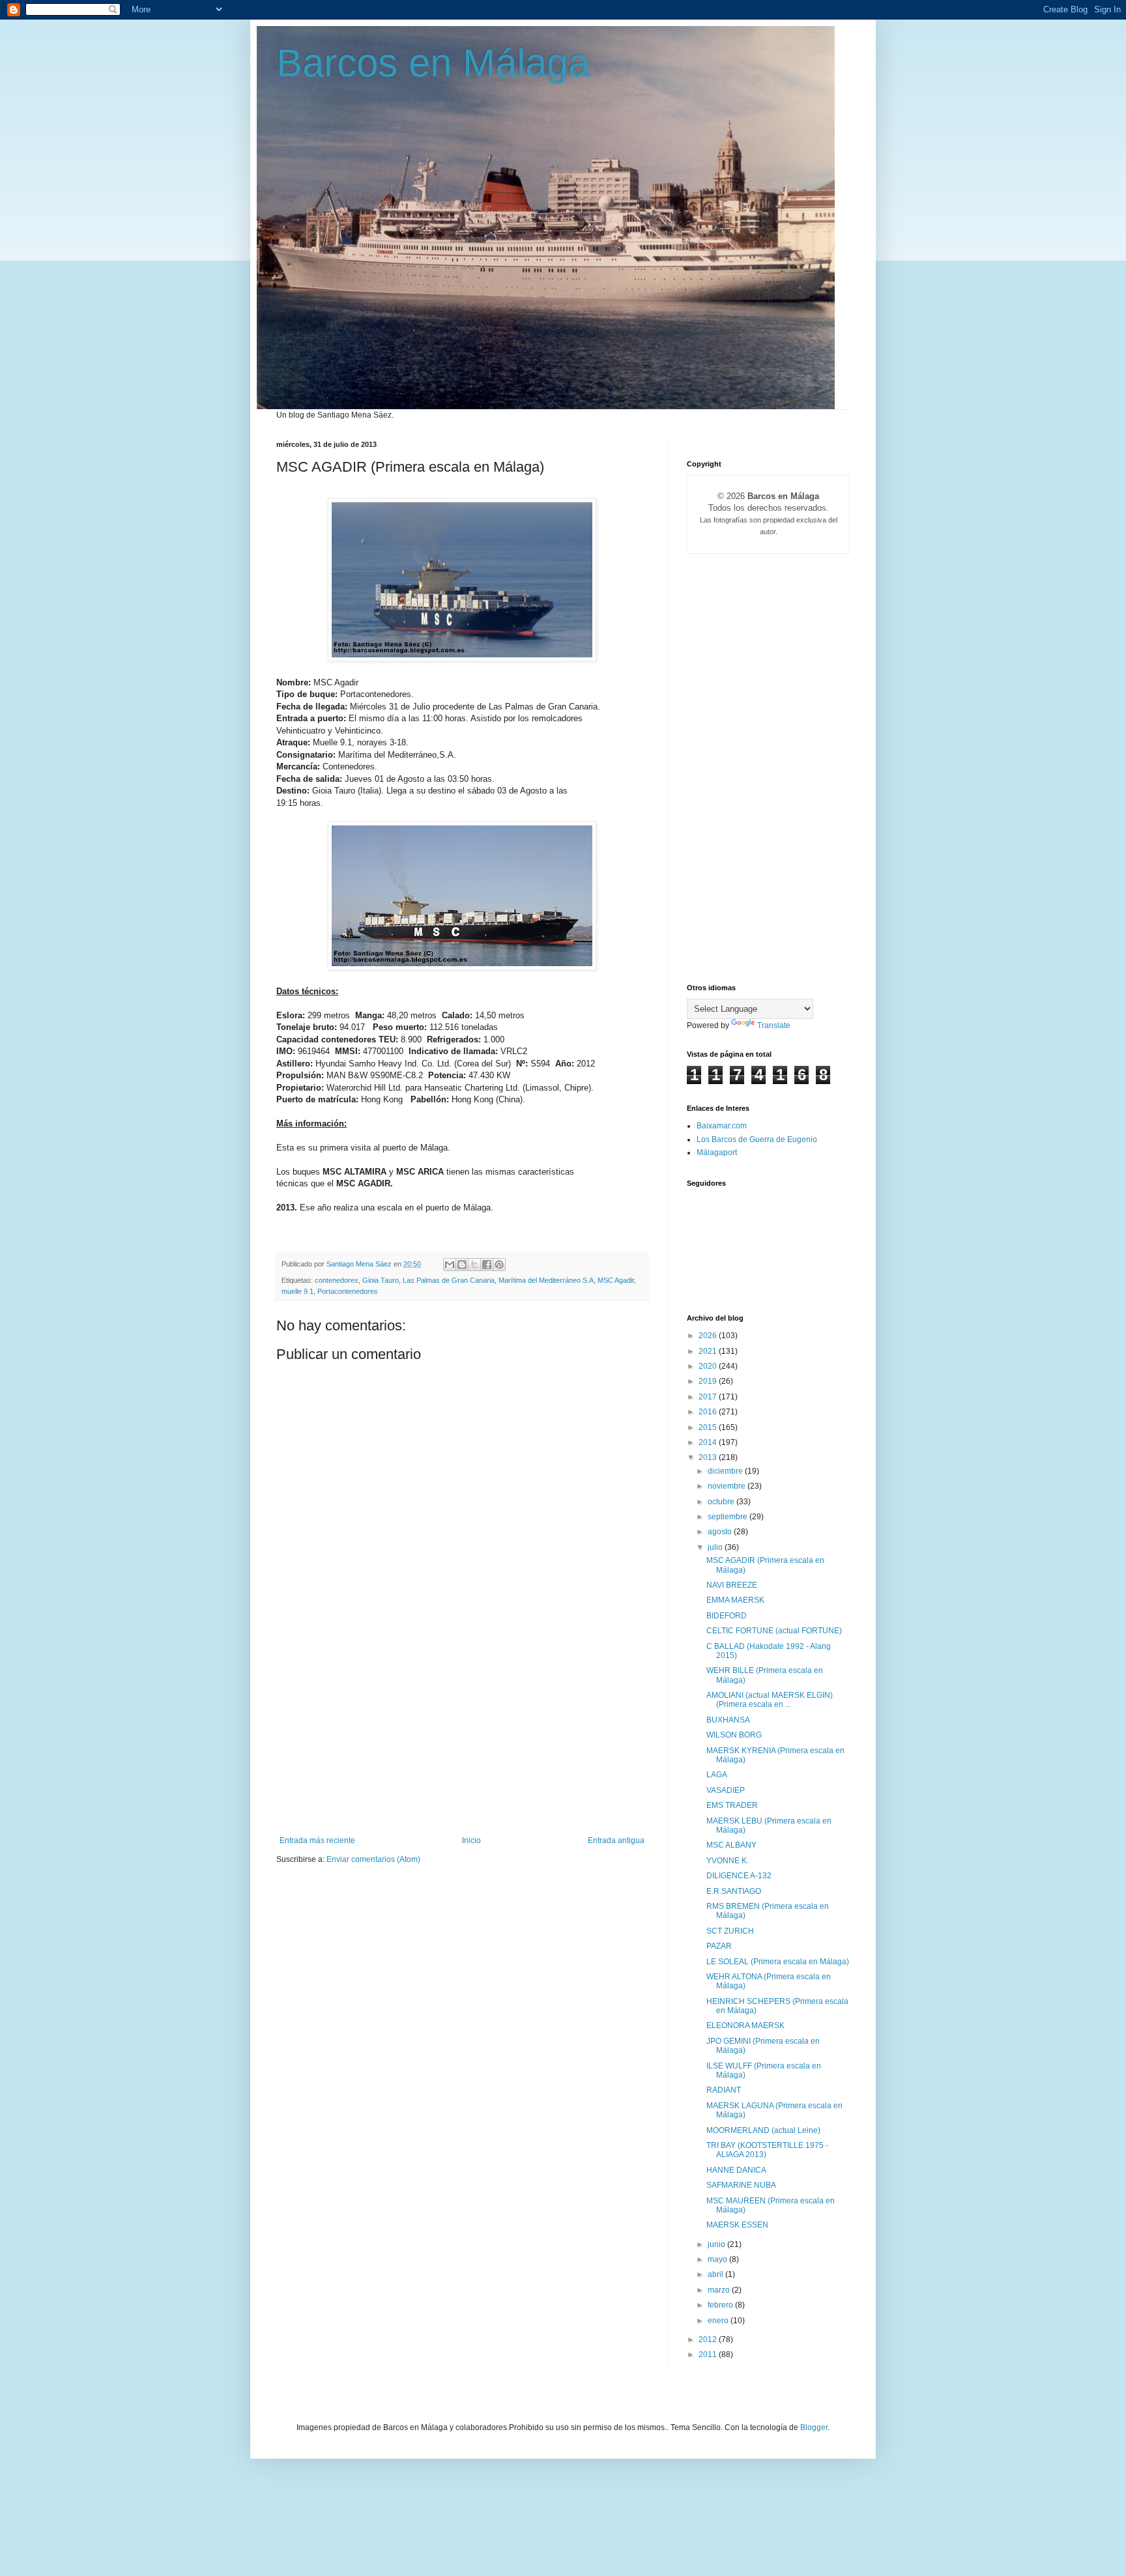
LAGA (717, 1775)
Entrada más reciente (317, 1840)
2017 (709, 1397)
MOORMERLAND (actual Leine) (763, 2130)
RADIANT (724, 2090)
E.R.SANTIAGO (734, 1891)
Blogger (814, 2427)
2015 (709, 1427)
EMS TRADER (732, 1805)
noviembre (728, 1486)
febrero (721, 2305)
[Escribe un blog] (462, 1265)
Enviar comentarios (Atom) (373, 1859)
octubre (722, 1502)
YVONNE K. (728, 1861)
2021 (709, 1351)
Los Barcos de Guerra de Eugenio (757, 1139)
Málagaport (717, 1152)
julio (716, 1547)
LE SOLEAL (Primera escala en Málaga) (778, 1962)
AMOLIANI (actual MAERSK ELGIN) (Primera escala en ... (770, 1700)
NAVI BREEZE (732, 1585)
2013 (709, 1457)
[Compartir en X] (474, 1265)
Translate (774, 1025)
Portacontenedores (348, 1291)
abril (716, 2274)
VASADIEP (726, 1790)
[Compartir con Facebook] (487, 1265)
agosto (721, 1532)
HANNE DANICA (736, 2170)
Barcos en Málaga (433, 63)
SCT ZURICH (730, 1931)
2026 (709, 1336)
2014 (709, 1442)
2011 (709, 2354)
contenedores (337, 1280)
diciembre (726, 1471)
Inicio (471, 1840)
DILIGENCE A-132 (739, 1876)
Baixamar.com (722, 1126)
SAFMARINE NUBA (741, 2185)
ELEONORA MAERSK (745, 2025)
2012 (709, 2340)
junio (717, 2244)
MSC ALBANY (731, 1845)
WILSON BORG (734, 1735)
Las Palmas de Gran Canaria (449, 1280)
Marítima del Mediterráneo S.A (546, 1280)
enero (719, 2321)
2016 (709, 1412)
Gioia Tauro (381, 1280)
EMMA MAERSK (735, 1600)
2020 (709, 1366)
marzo (720, 2290)
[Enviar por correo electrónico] (450, 1265)
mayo (718, 2259)
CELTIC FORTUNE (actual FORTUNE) (774, 1631)
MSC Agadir (616, 1280)
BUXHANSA (728, 1720)
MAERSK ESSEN (737, 2225)
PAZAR (719, 1946)
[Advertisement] (462, 1738)
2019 (709, 1381)
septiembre (729, 1517)
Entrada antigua (616, 1840)
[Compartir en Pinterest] (499, 1265)
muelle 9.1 (297, 1291)
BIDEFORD (727, 1616)
